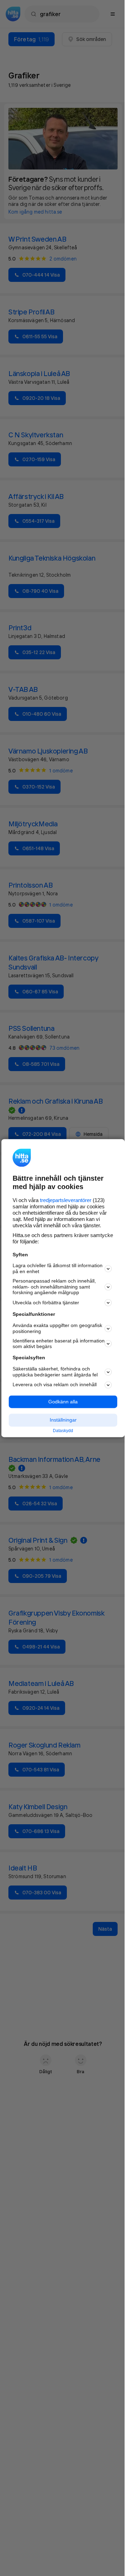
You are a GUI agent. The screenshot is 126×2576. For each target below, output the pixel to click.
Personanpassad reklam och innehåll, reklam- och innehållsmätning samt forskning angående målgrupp (54, 1287)
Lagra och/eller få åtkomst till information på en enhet (58, 1269)
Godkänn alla (63, 1402)
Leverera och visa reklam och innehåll (55, 1385)
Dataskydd (63, 1431)
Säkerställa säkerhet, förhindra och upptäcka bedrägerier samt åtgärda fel (55, 1372)
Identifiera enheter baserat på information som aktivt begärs (59, 1344)
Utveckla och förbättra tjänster (46, 1303)
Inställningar (63, 1420)
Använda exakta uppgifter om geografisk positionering (57, 1329)
